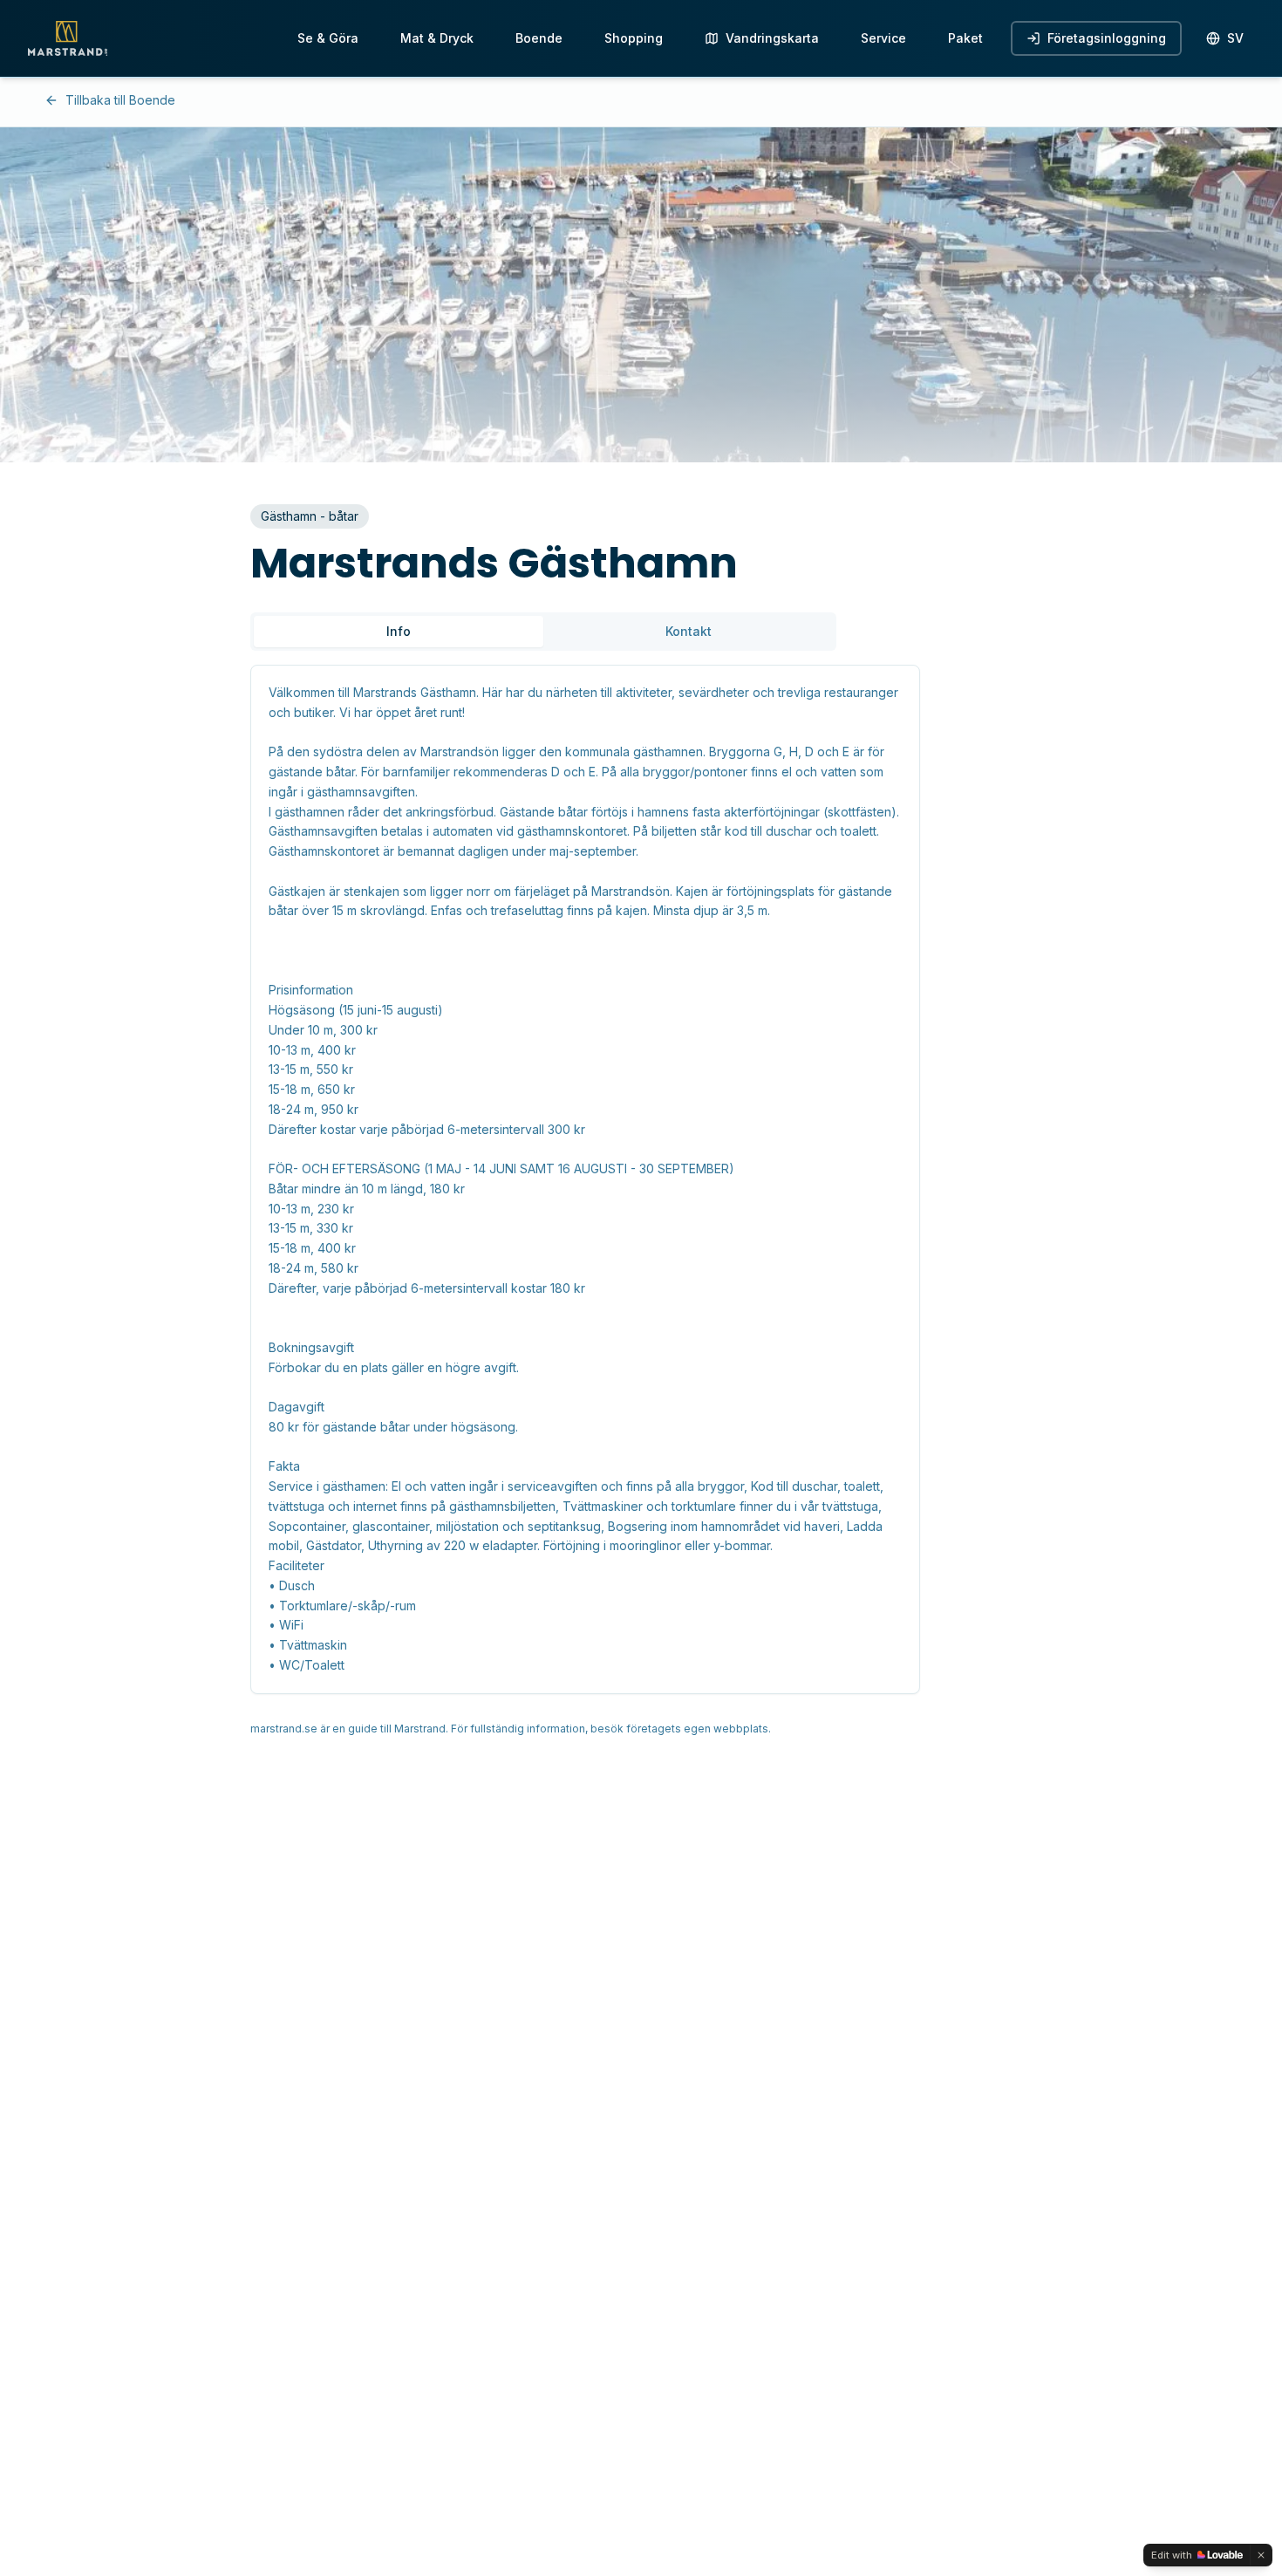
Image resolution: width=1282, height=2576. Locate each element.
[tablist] (543, 632)
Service (883, 38)
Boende (539, 38)
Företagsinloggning (1107, 38)
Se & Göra (328, 38)
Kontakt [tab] (689, 631)
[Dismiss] (1261, 2555)
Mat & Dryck (437, 38)
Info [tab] (399, 631)
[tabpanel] (641, 1179)
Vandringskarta (772, 38)
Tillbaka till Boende (120, 100)
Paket (965, 38)
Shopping (634, 38)
